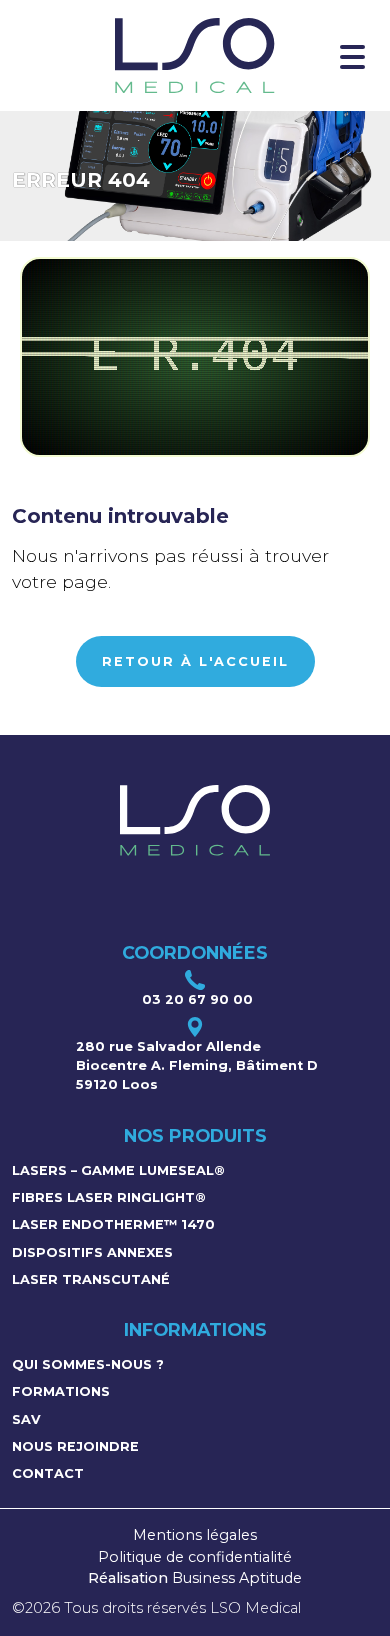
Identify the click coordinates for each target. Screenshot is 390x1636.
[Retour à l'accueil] (194, 55)
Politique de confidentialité (195, 1557)
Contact (48, 1473)
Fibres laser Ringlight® (109, 1197)
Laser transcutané (91, 1279)
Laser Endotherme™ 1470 (113, 1224)
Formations (61, 1391)
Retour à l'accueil (195, 661)
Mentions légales (195, 1535)
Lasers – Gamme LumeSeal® (118, 1170)
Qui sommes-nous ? (88, 1364)
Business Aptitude (237, 1578)
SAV (26, 1419)
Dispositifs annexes (92, 1252)
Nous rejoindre (75, 1446)
